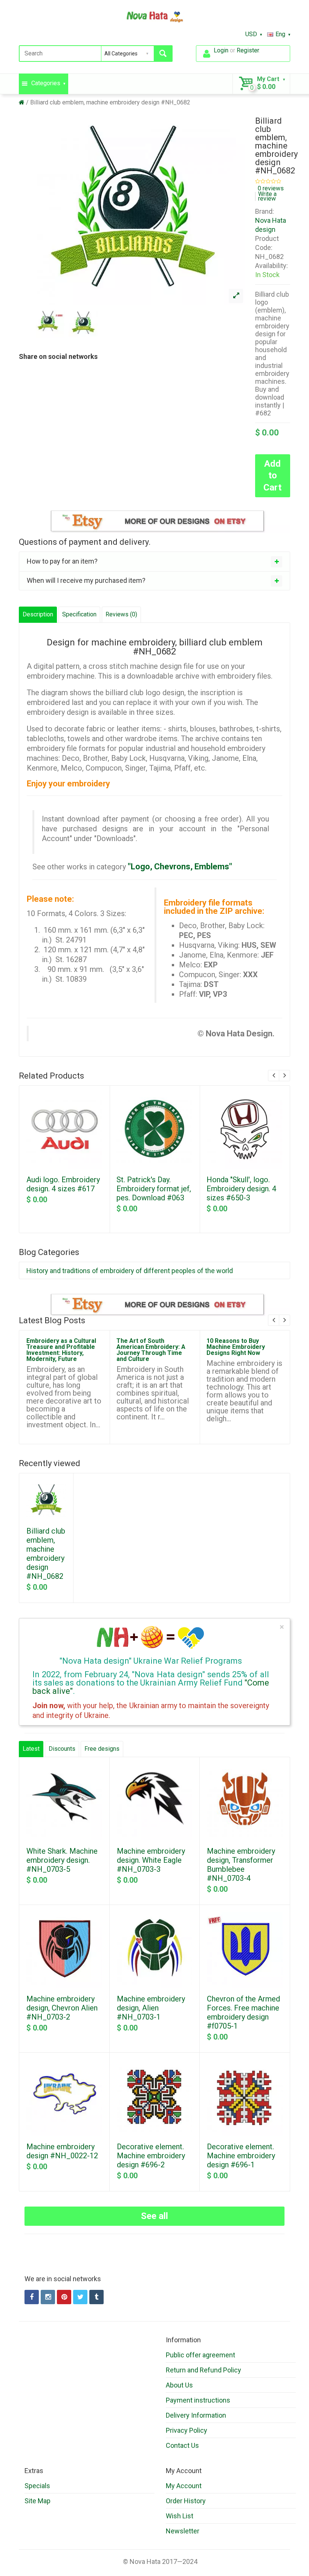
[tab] (154, 561)
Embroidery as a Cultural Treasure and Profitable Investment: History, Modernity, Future (61, 1350)
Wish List (180, 2516)
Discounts (62, 1749)
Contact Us (182, 2445)
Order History (186, 2501)
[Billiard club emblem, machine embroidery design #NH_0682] (236, 296)
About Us (179, 2385)
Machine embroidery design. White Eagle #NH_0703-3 (151, 1860)
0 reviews (271, 188)
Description (38, 614)
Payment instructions (198, 2400)
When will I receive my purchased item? (86, 580)
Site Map (37, 2501)
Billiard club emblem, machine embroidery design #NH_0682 (110, 102)
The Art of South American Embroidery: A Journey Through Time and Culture (151, 1350)
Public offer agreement (200, 2355)
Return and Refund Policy (203, 2370)
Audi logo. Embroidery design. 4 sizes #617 (63, 1184)
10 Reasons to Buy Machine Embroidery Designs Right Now (236, 1347)
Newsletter (183, 2531)
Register (248, 50)
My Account (184, 2486)
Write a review (267, 196)
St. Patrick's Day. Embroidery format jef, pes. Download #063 (154, 1189)
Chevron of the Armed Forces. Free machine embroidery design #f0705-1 (243, 2012)
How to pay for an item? (62, 561)
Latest (31, 1749)
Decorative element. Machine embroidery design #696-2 (151, 2156)
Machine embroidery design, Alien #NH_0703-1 (151, 2008)
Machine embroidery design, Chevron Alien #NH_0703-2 (62, 2008)
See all (154, 2216)
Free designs (102, 1749)
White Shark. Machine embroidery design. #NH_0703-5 (62, 1860)
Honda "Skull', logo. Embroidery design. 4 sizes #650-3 (241, 1189)
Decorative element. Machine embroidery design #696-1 (241, 2156)
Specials (37, 2486)
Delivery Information (196, 2415)
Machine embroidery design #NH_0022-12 (62, 2151)
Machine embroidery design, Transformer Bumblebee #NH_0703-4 (241, 1865)
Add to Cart (272, 475)
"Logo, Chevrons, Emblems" (180, 867)
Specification (79, 614)
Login (221, 50)
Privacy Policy (187, 2430)
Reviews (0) (121, 614)
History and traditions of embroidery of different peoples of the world (130, 1271)
